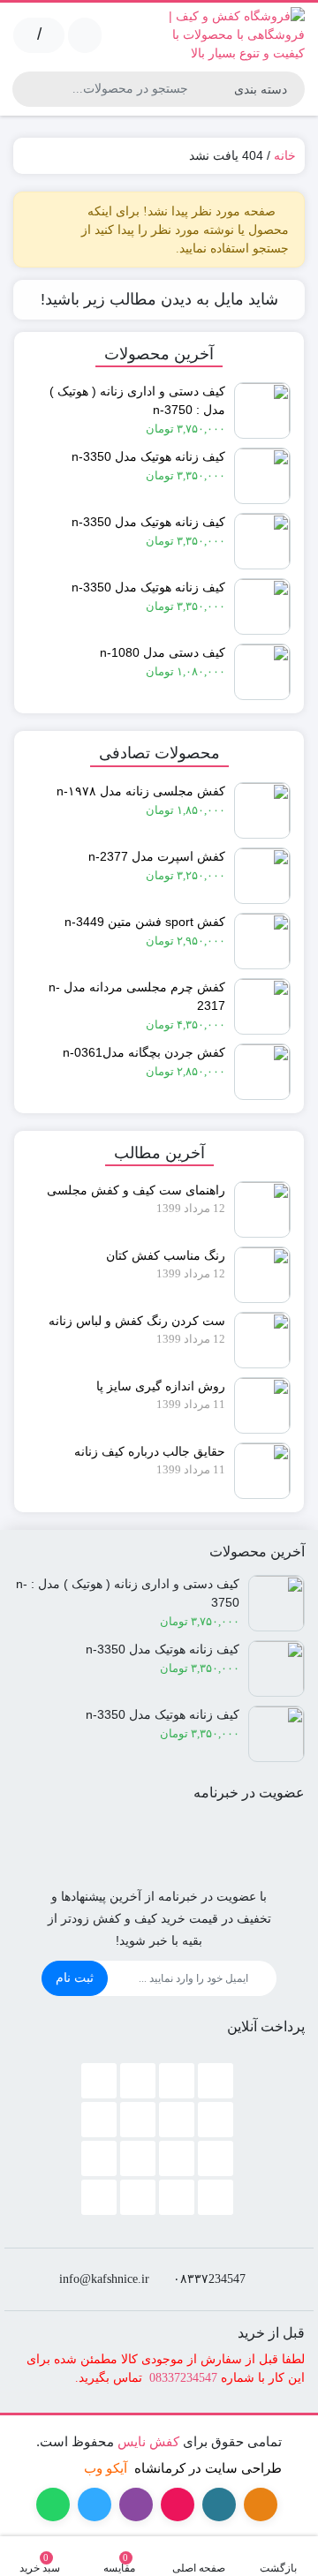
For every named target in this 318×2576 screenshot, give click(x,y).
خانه (285, 155)
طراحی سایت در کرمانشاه (208, 2468)
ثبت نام (75, 1977)
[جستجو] (28, 89)
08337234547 (183, 2378)
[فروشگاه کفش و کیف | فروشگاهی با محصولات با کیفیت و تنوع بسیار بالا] (236, 35)
